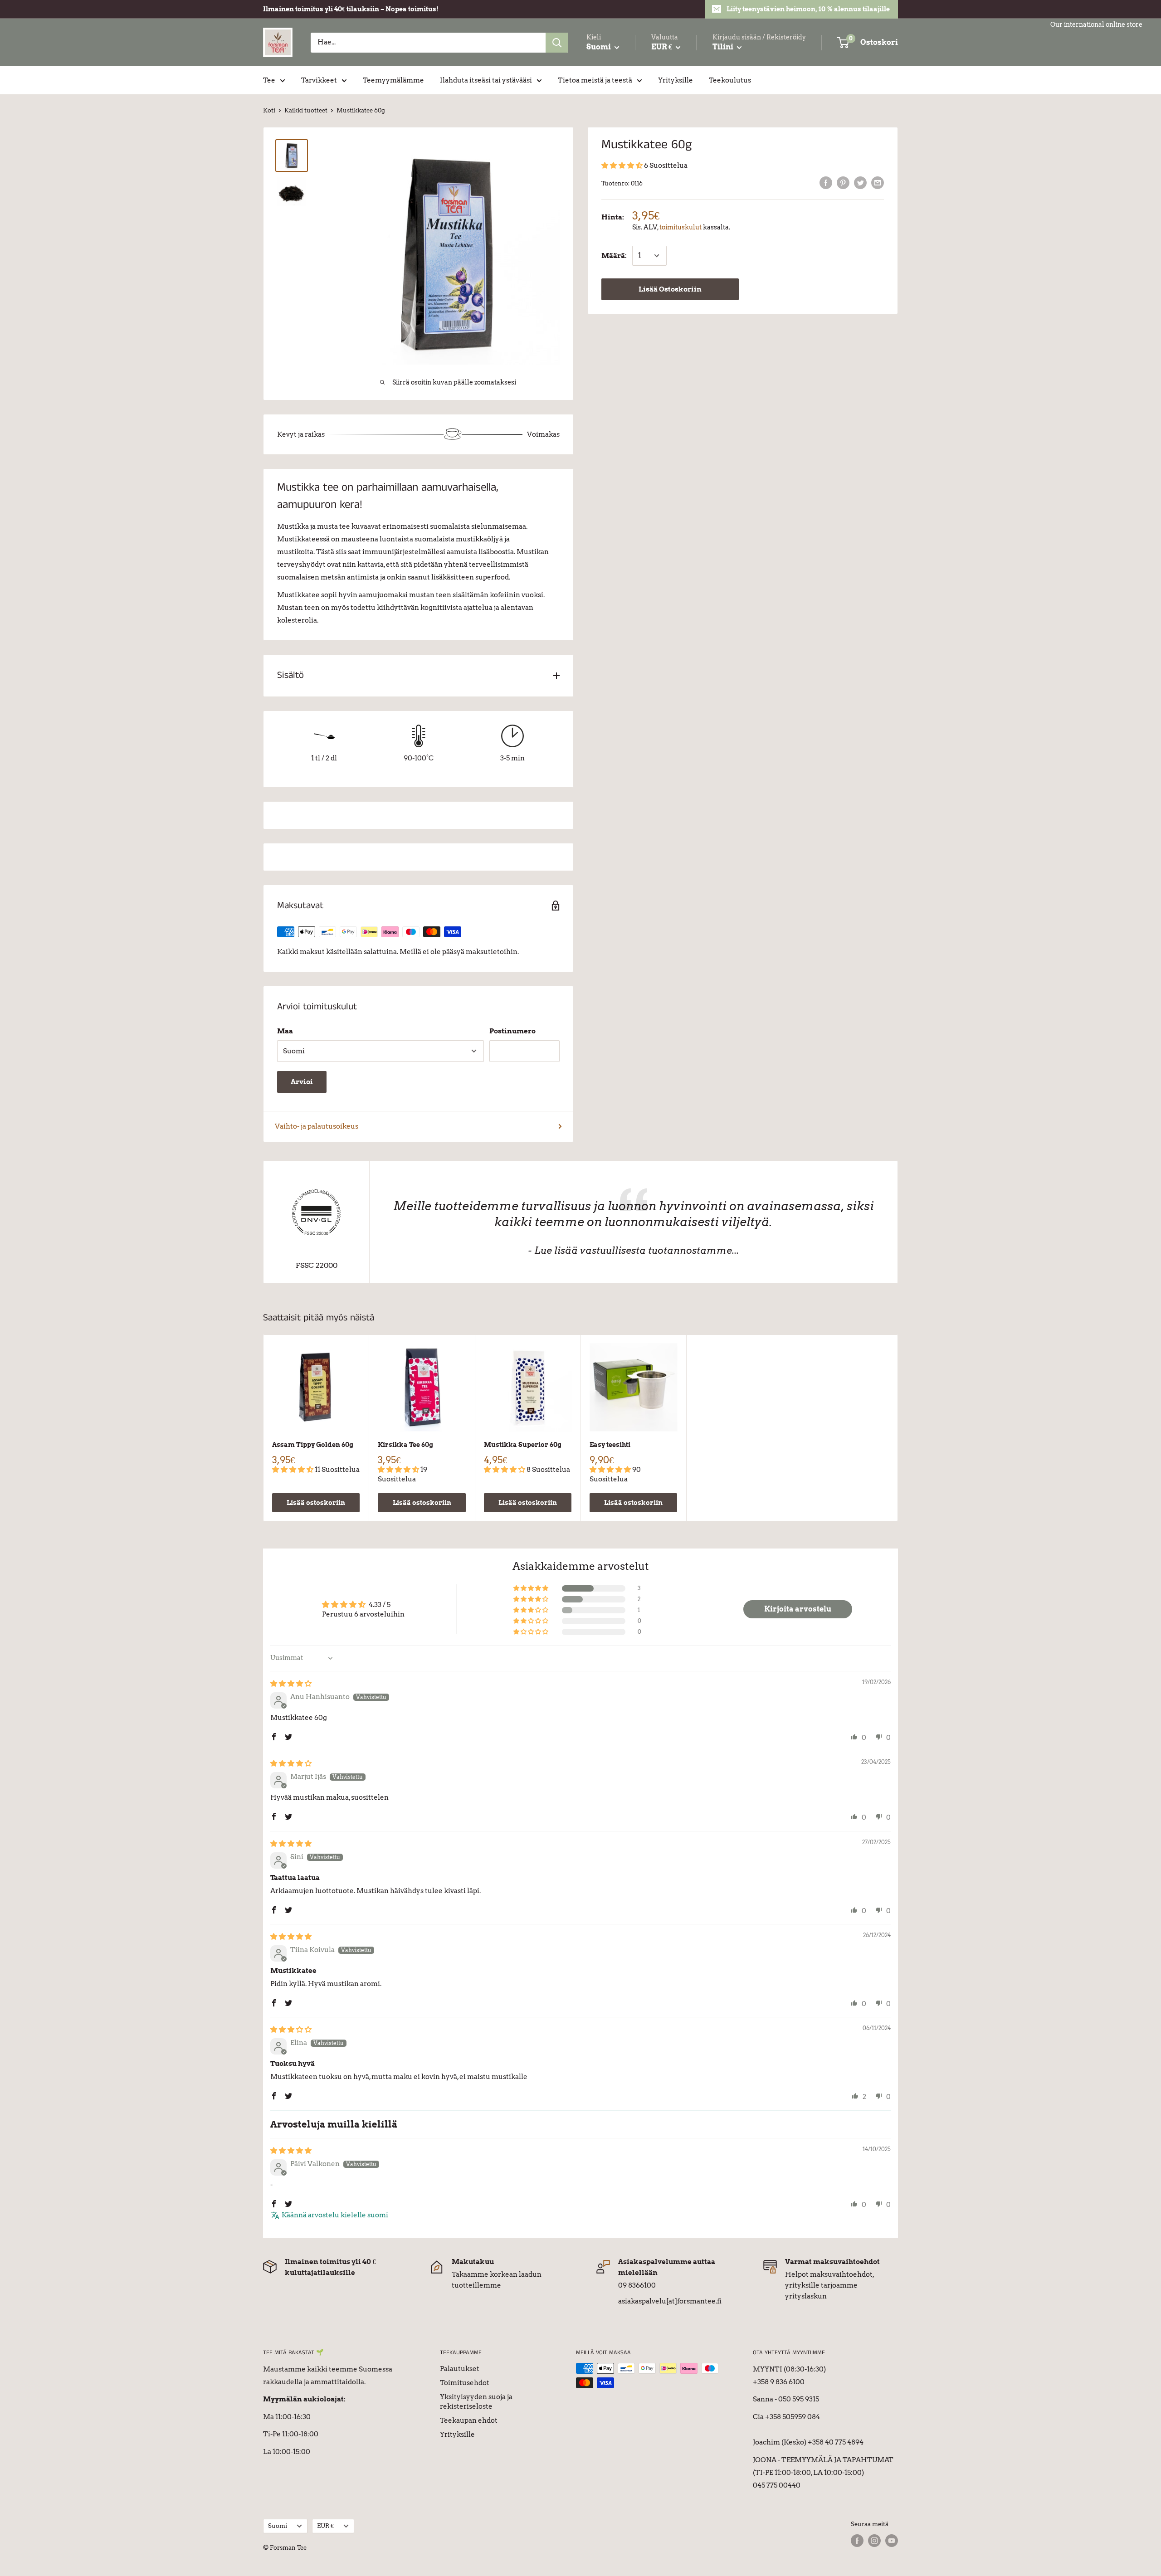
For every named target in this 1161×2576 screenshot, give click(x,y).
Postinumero (512, 1031)
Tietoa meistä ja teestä (595, 80)
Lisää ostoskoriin (316, 1503)
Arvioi (302, 1082)
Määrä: (614, 256)
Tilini (724, 47)
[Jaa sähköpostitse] (878, 183)
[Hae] (557, 43)
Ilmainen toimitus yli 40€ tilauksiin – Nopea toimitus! (351, 9)
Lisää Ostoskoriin (670, 289)
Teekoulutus (730, 80)
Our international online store (1096, 24)
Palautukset (460, 2369)
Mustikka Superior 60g (523, 1445)
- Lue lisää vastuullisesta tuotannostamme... (633, 1250)
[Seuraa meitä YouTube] (892, 2541)
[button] (623, 166)
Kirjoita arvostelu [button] (798, 1609)
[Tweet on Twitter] (860, 183)
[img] (291, 1684)
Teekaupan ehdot (469, 2420)
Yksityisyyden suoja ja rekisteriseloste (476, 2402)
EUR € (325, 2526)
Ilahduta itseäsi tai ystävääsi (486, 80)
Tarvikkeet (319, 80)
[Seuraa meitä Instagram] (874, 2541)
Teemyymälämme (393, 80)
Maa (285, 1031)
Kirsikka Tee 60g (405, 1445)
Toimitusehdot (465, 2383)
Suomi (278, 2526)
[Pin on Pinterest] (843, 183)
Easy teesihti (610, 1445)
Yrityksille (676, 80)
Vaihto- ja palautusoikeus (317, 1126)
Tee (269, 80)
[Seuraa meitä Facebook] (857, 2541)
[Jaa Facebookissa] (826, 183)
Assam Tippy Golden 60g (313, 1445)
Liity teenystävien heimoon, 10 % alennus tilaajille (808, 9)
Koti (269, 110)
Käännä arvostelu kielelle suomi (335, 2215)
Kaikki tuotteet (306, 110)
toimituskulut (681, 227)
